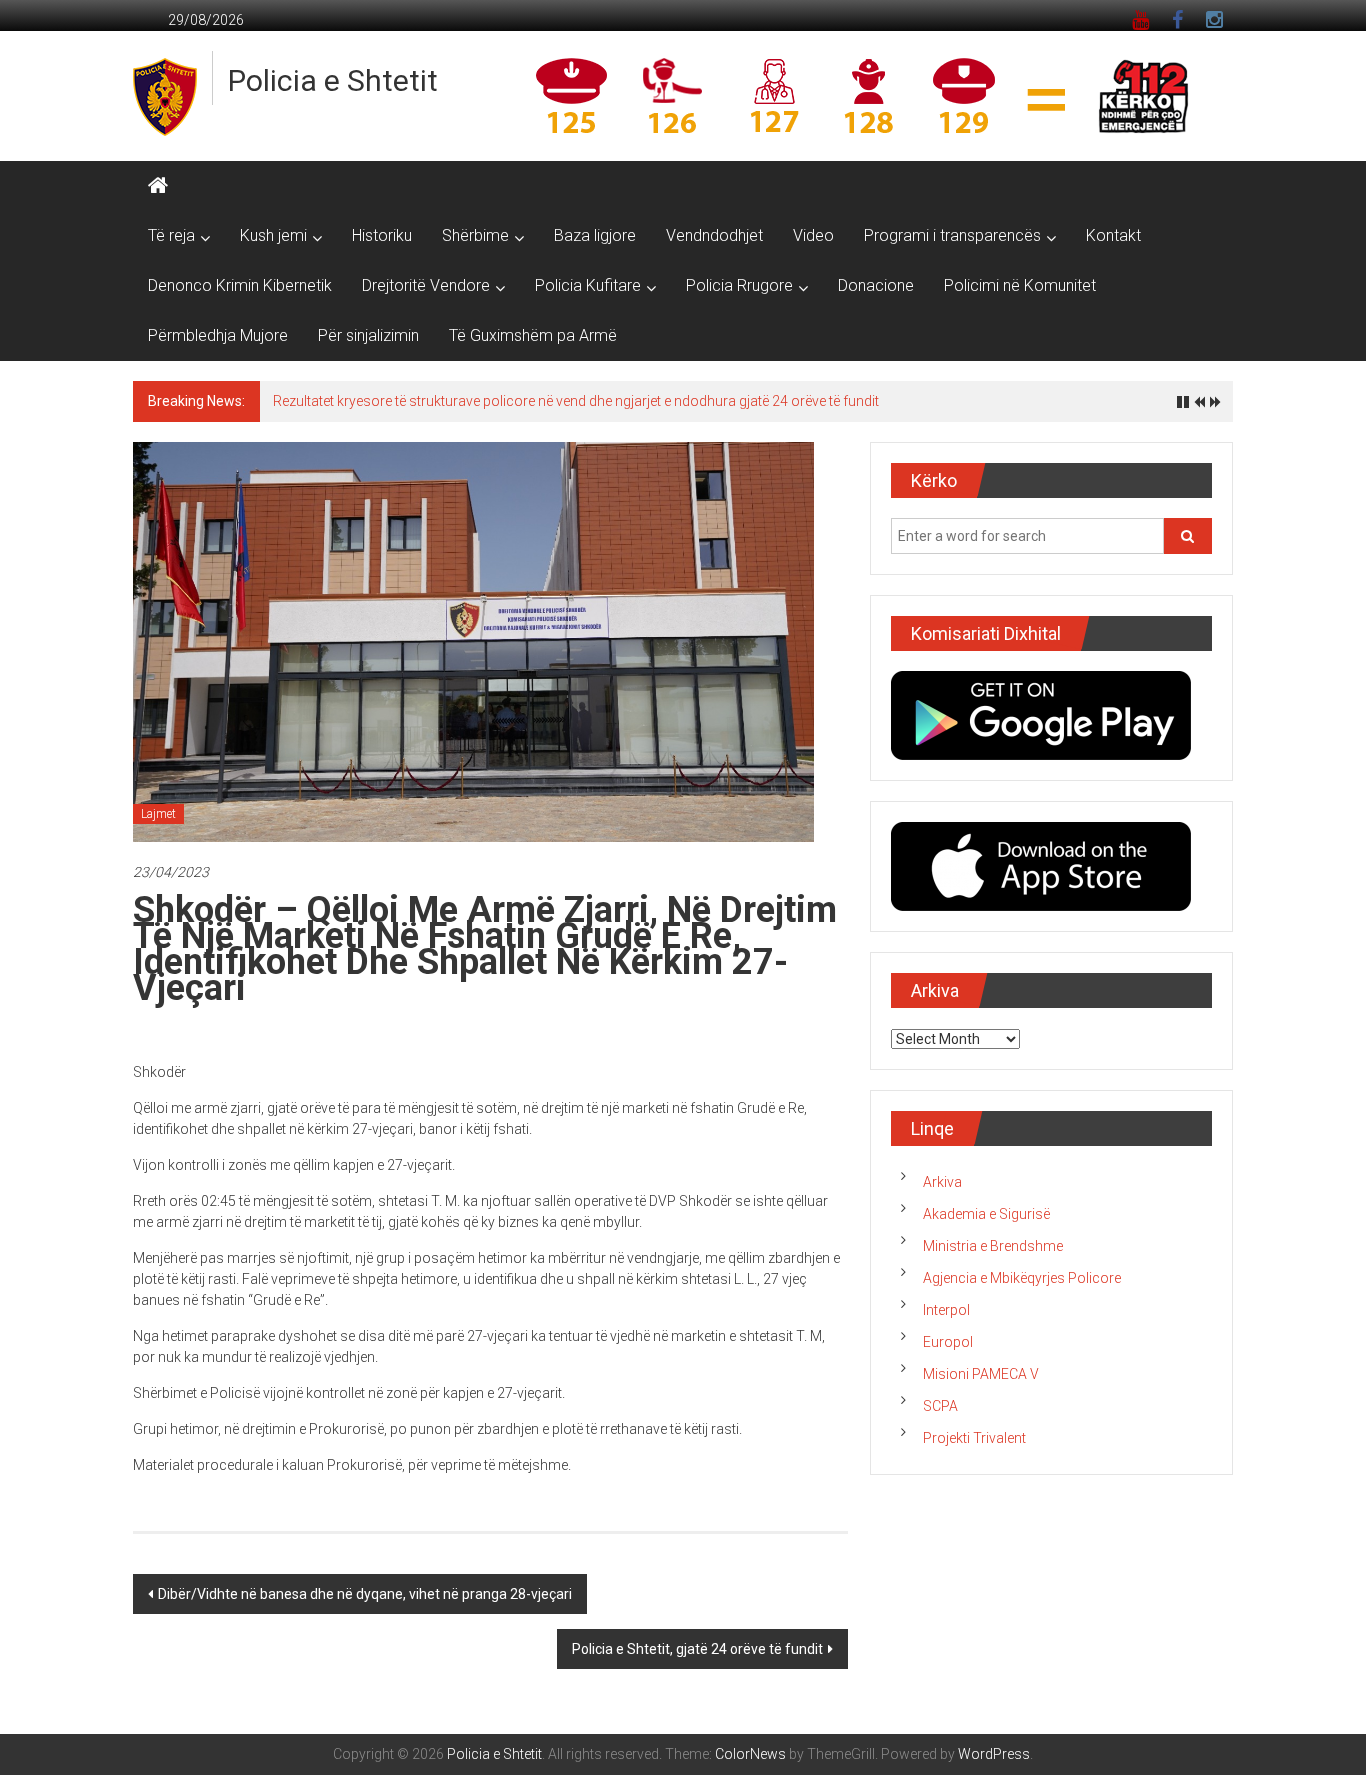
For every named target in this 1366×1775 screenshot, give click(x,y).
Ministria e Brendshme (993, 1246)
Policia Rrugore (739, 285)
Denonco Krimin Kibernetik (240, 285)
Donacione (876, 285)
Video (813, 235)
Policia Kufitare (588, 285)
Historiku (382, 235)
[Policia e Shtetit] (158, 186)
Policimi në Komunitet (1020, 285)
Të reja (171, 235)
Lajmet (158, 814)
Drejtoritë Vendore (426, 285)
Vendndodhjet (714, 235)
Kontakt (1113, 235)
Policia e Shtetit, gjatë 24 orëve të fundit (697, 1649)
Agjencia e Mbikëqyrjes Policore (1022, 1278)
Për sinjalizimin (368, 335)
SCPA (940, 1406)
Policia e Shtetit (333, 80)
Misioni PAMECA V (981, 1374)
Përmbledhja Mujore (218, 335)
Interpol (946, 1310)
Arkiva (942, 1182)
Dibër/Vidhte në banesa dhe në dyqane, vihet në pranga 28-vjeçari (365, 1594)
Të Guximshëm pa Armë (533, 335)
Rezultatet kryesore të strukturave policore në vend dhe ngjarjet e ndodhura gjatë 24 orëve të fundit (576, 401)
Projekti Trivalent (974, 1438)
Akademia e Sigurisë (986, 1214)
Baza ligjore (595, 235)
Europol (948, 1342)
